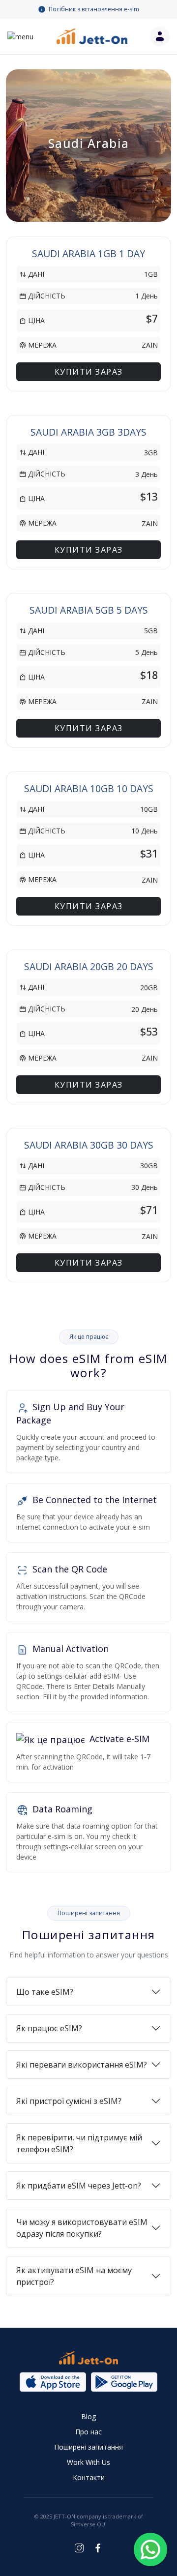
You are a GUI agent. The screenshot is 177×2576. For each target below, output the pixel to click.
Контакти (89, 2477)
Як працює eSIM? (49, 2028)
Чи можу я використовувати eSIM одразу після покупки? (82, 2228)
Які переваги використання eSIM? (82, 2065)
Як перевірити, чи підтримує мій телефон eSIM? (79, 2143)
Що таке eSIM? (45, 1992)
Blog (88, 2416)
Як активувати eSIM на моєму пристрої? (74, 2276)
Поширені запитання (88, 2447)
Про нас (88, 2432)
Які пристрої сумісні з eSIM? (69, 2101)
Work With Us (88, 2462)
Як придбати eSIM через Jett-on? (79, 2186)
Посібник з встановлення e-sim (94, 9)
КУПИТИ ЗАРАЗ (89, 372)
